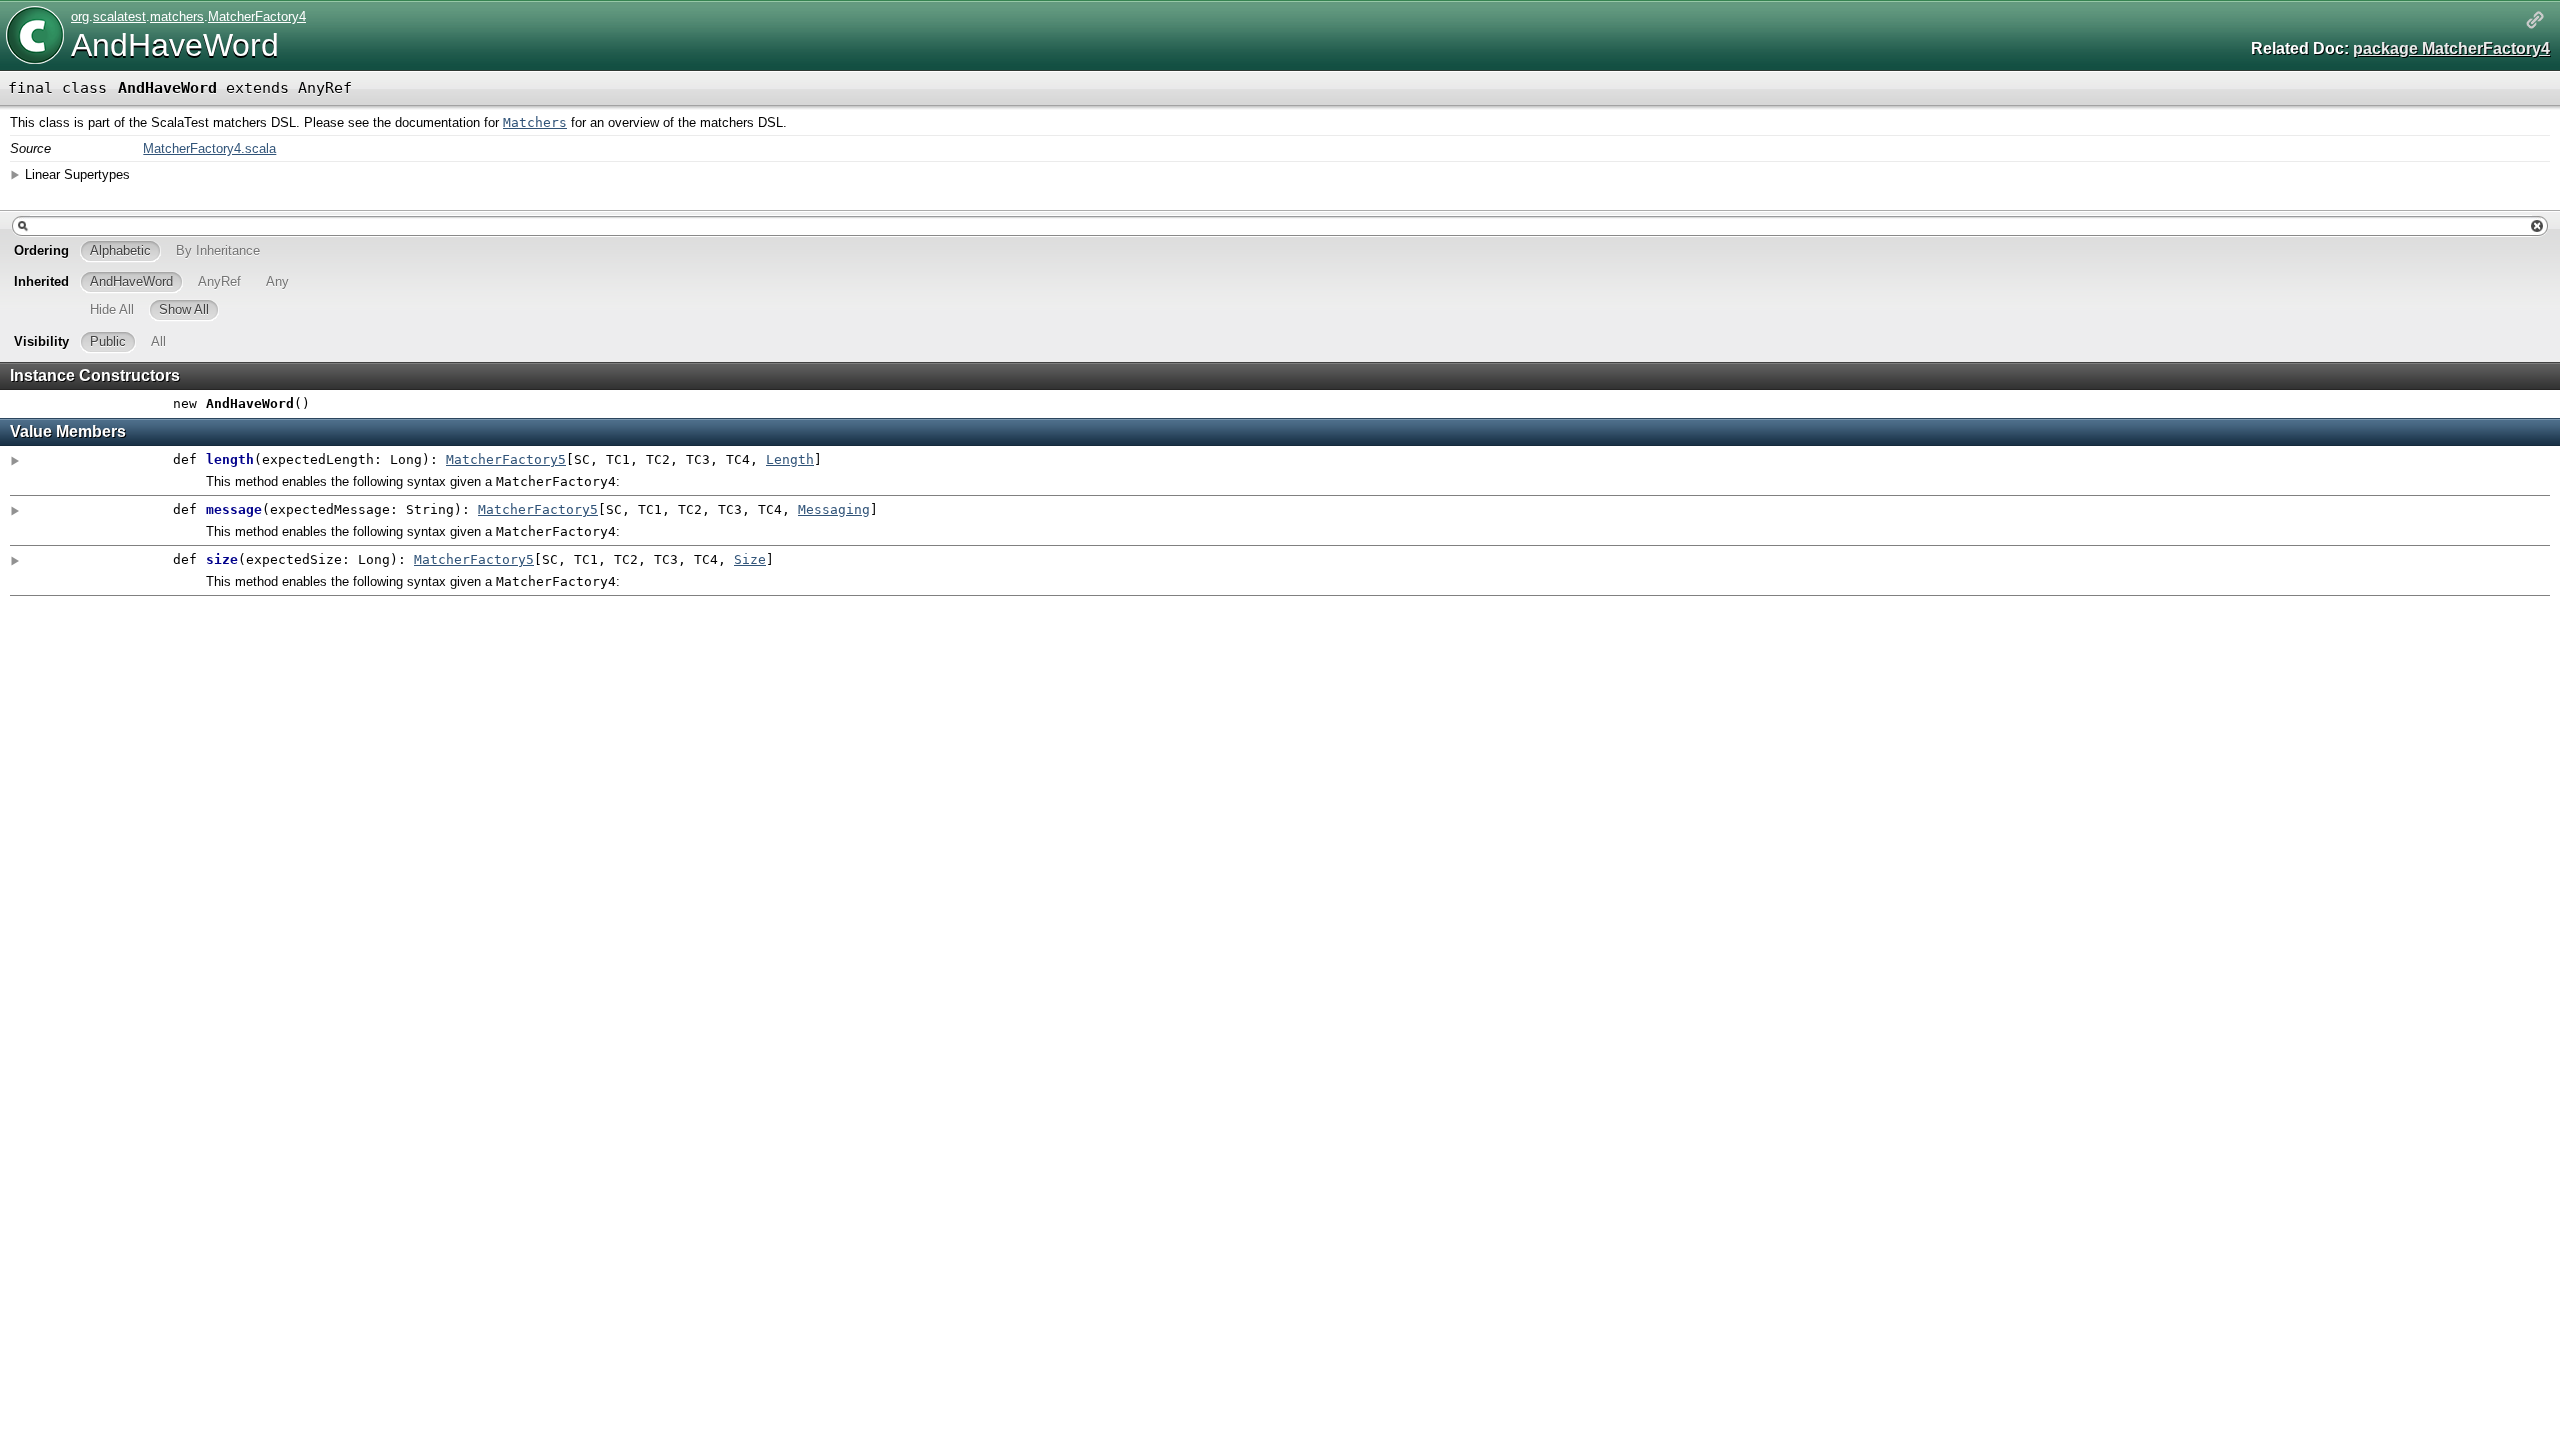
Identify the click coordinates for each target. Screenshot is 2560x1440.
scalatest (119, 16)
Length (790, 459)
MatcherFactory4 (257, 16)
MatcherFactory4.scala (209, 148)
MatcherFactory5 (506, 459)
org (80, 16)
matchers (177, 16)
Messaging (834, 509)
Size (750, 559)
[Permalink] (2535, 21)
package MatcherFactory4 (2451, 48)
